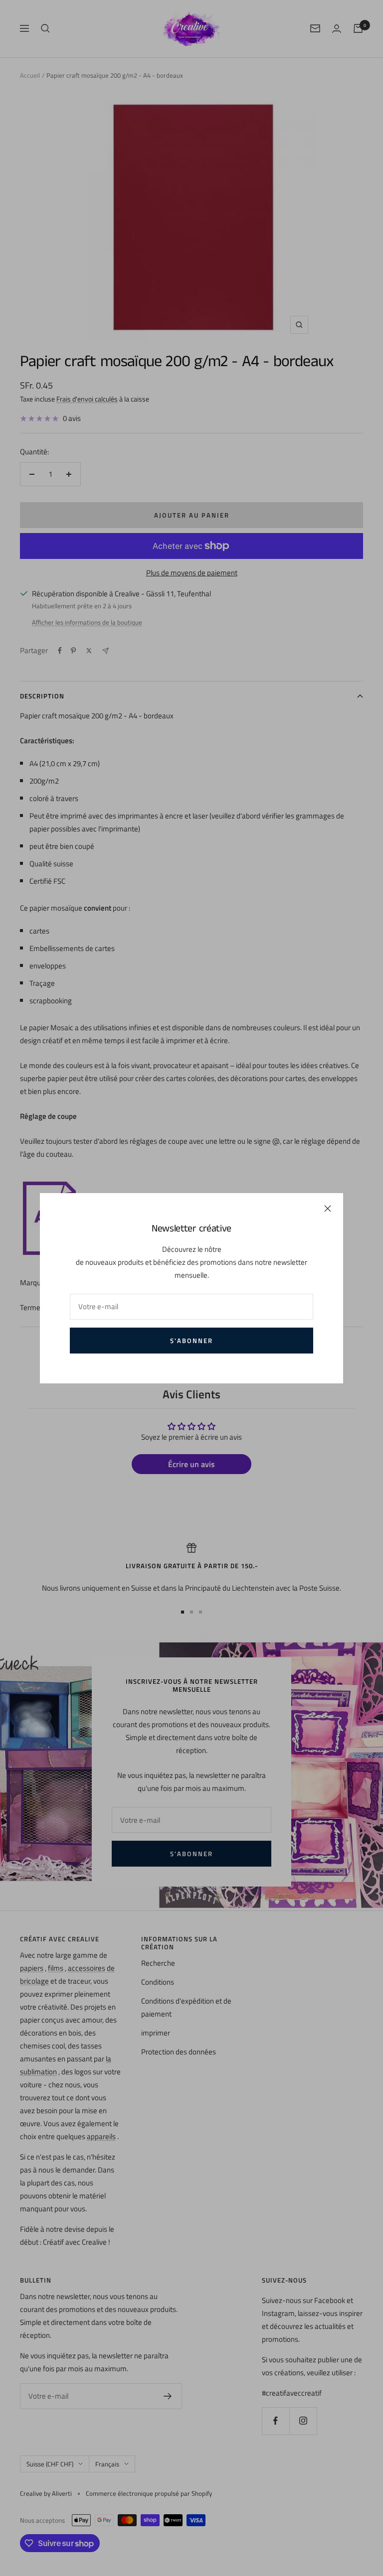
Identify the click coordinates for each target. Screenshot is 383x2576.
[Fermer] (328, 1209)
